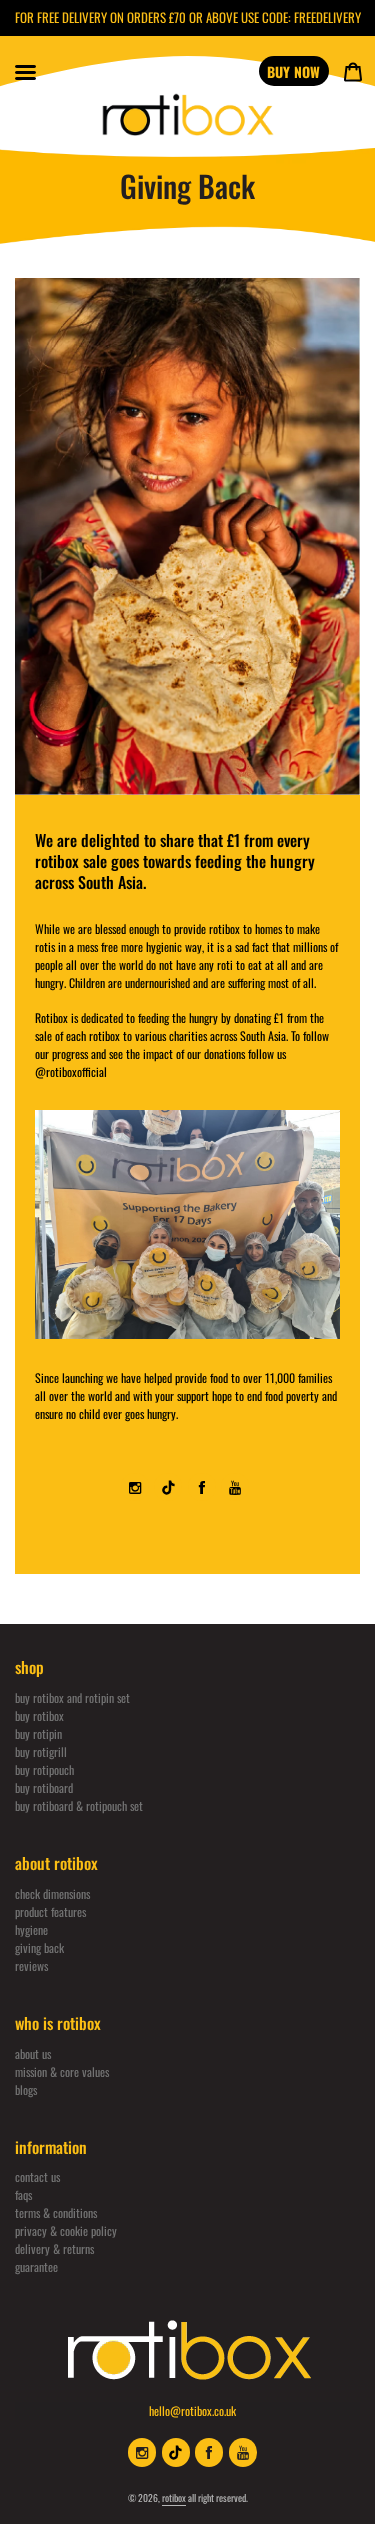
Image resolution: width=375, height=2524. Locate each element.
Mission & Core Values (62, 2071)
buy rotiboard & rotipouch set (79, 1805)
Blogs (26, 2089)
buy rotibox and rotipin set (72, 1697)
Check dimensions (52, 1893)
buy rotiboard (44, 1787)
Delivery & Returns (54, 2248)
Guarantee (36, 2266)
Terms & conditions (56, 2212)
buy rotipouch (44, 1769)
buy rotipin (38, 1733)
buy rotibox (39, 1715)
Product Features (50, 1911)
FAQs (23, 2194)
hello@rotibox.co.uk (192, 2410)
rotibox (174, 2497)
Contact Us (37, 2176)
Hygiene (31, 1929)
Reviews (31, 1965)
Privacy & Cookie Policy (66, 2230)
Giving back (39, 1947)
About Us (33, 2053)
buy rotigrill (41, 1751)
